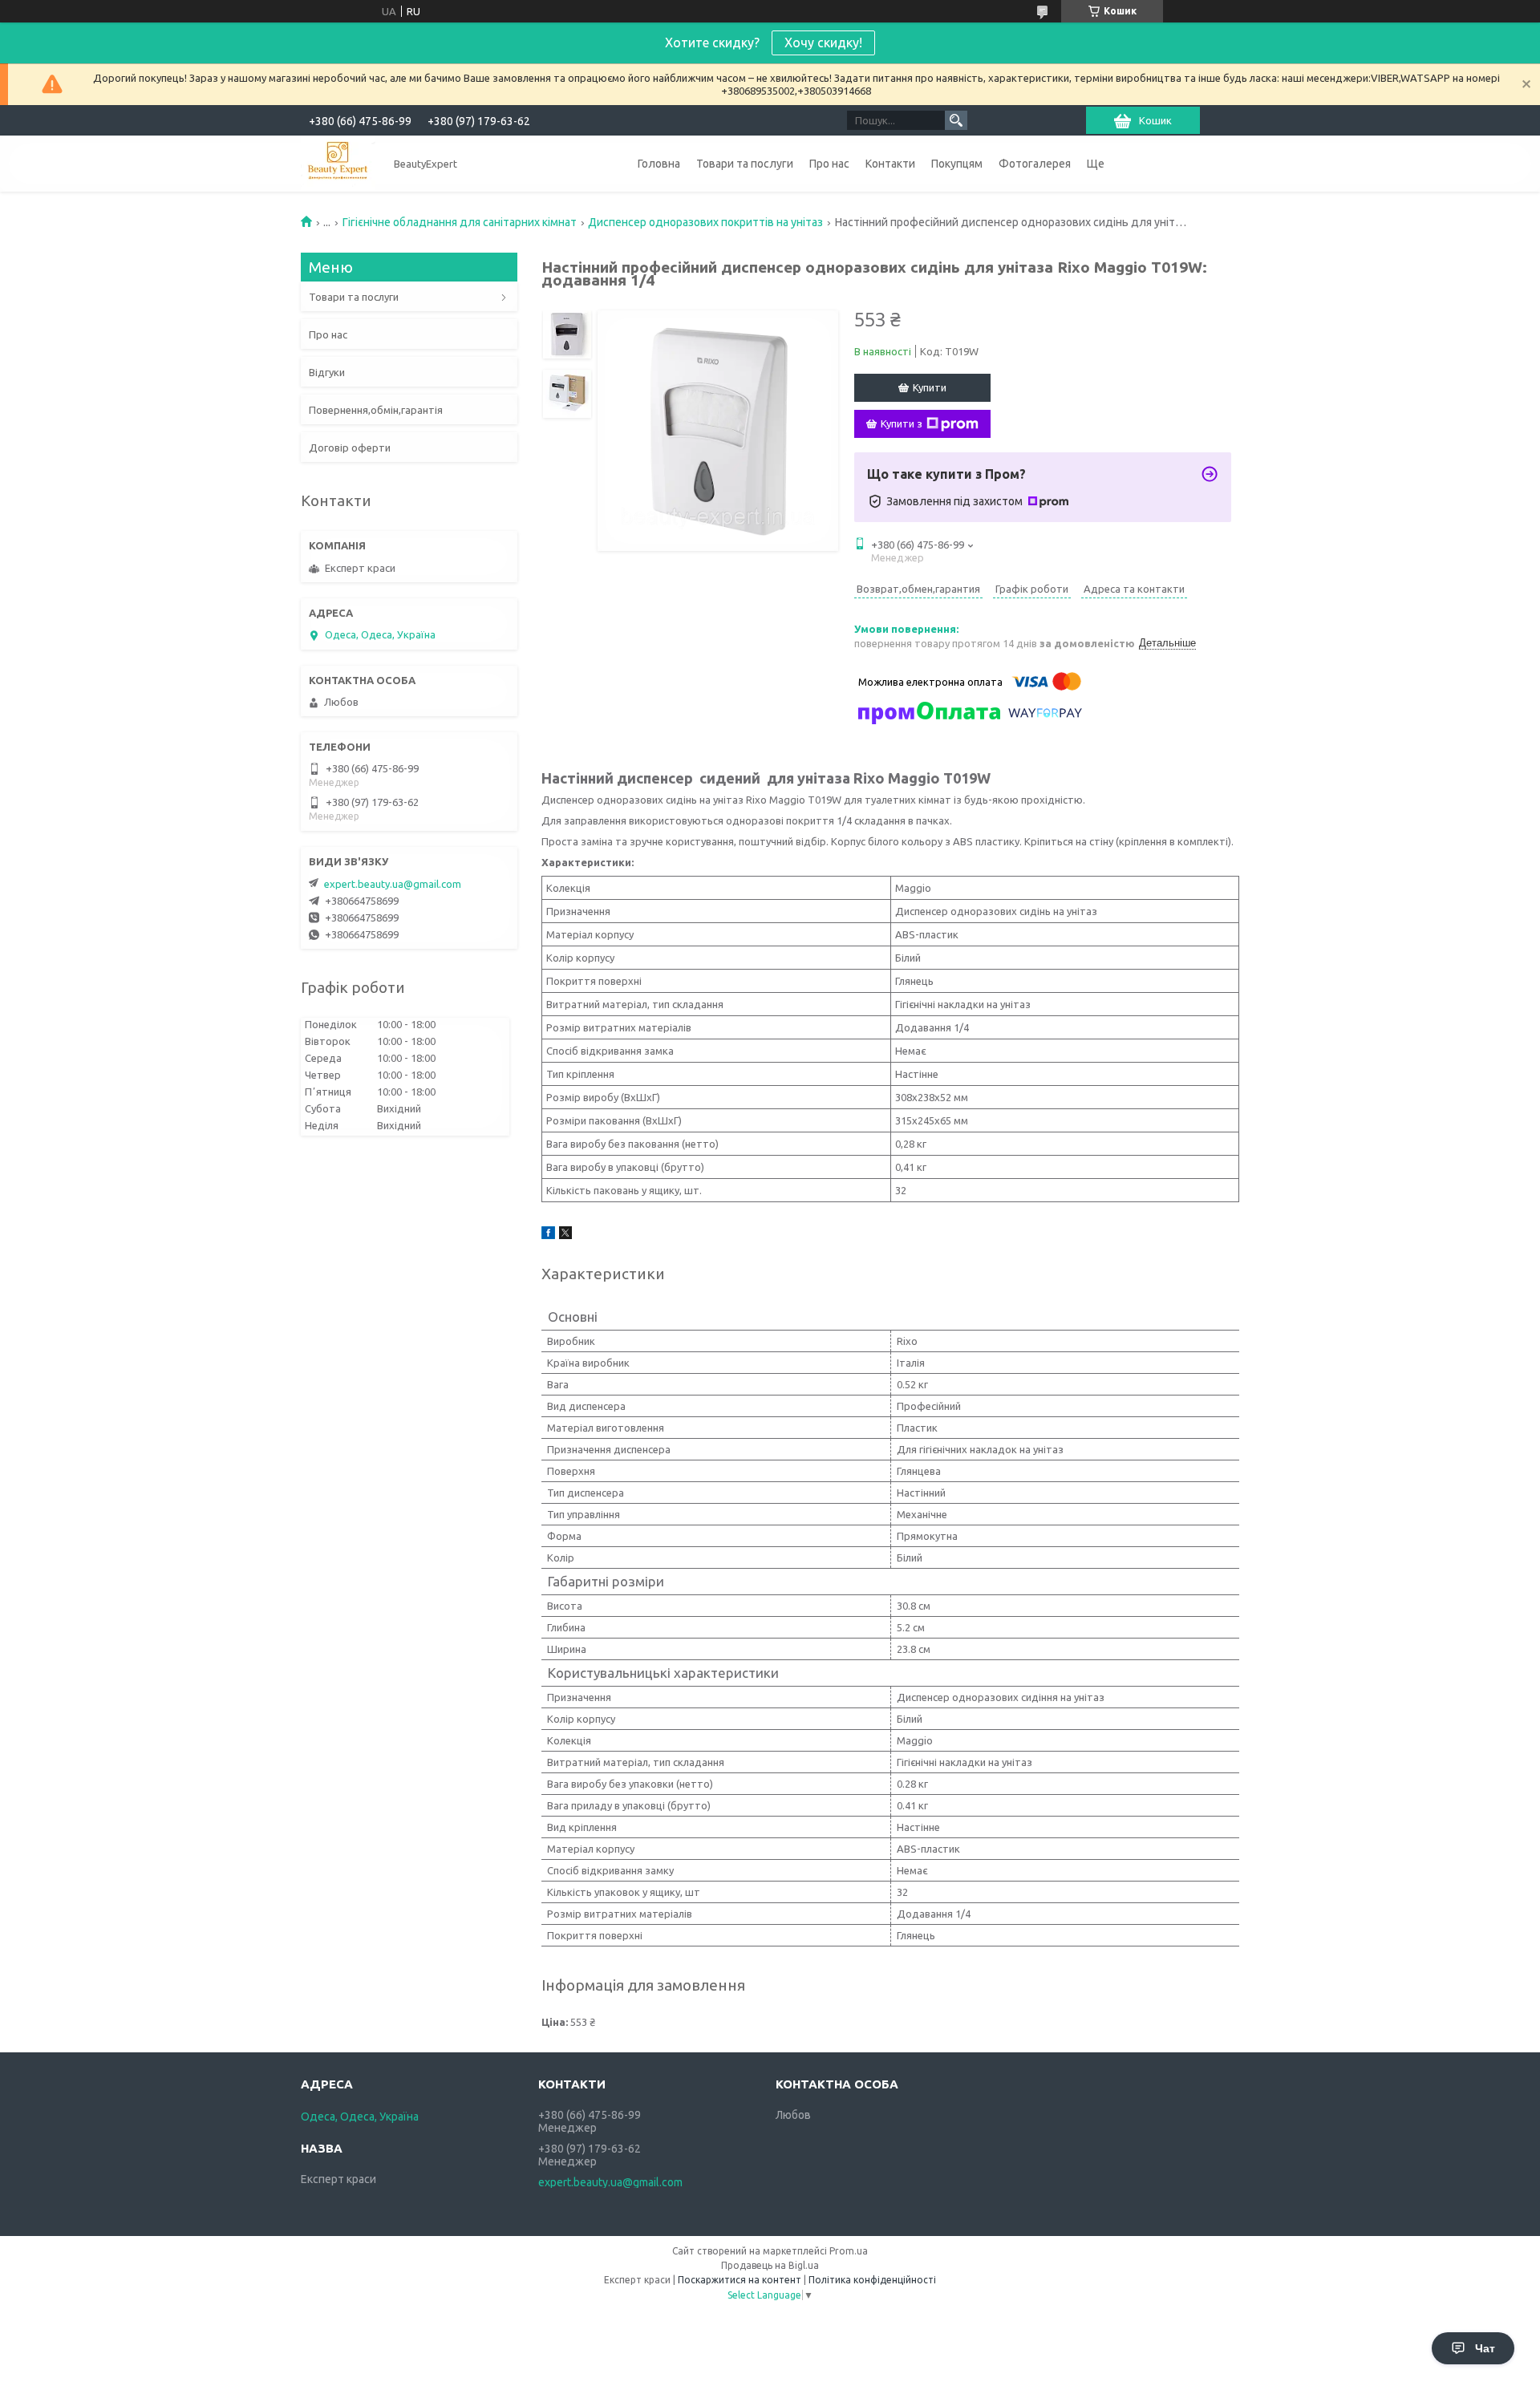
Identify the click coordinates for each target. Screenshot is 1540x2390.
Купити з (902, 423)
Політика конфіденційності (872, 2280)
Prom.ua (849, 2251)
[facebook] (548, 1235)
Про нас (829, 164)
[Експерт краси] (338, 163)
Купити (930, 387)
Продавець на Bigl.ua (770, 2265)
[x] (565, 1235)
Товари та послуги (745, 164)
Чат (1485, 2348)
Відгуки (327, 372)
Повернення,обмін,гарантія (376, 410)
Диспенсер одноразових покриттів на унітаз (705, 222)
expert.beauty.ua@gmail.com (393, 884)
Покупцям (957, 164)
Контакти (890, 164)
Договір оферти (350, 448)
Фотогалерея (1035, 164)
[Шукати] (956, 120)
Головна (659, 164)
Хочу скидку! (823, 43)
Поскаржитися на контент (740, 2280)
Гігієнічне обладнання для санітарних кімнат (460, 222)
